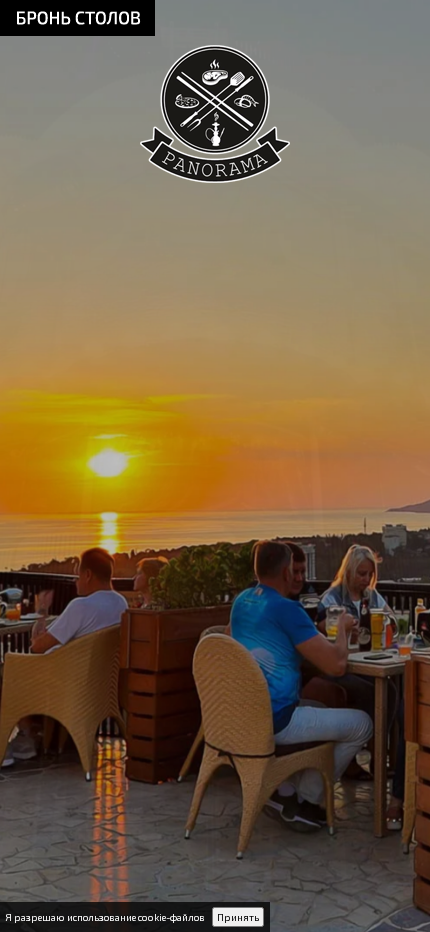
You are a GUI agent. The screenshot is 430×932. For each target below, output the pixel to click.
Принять (238, 917)
